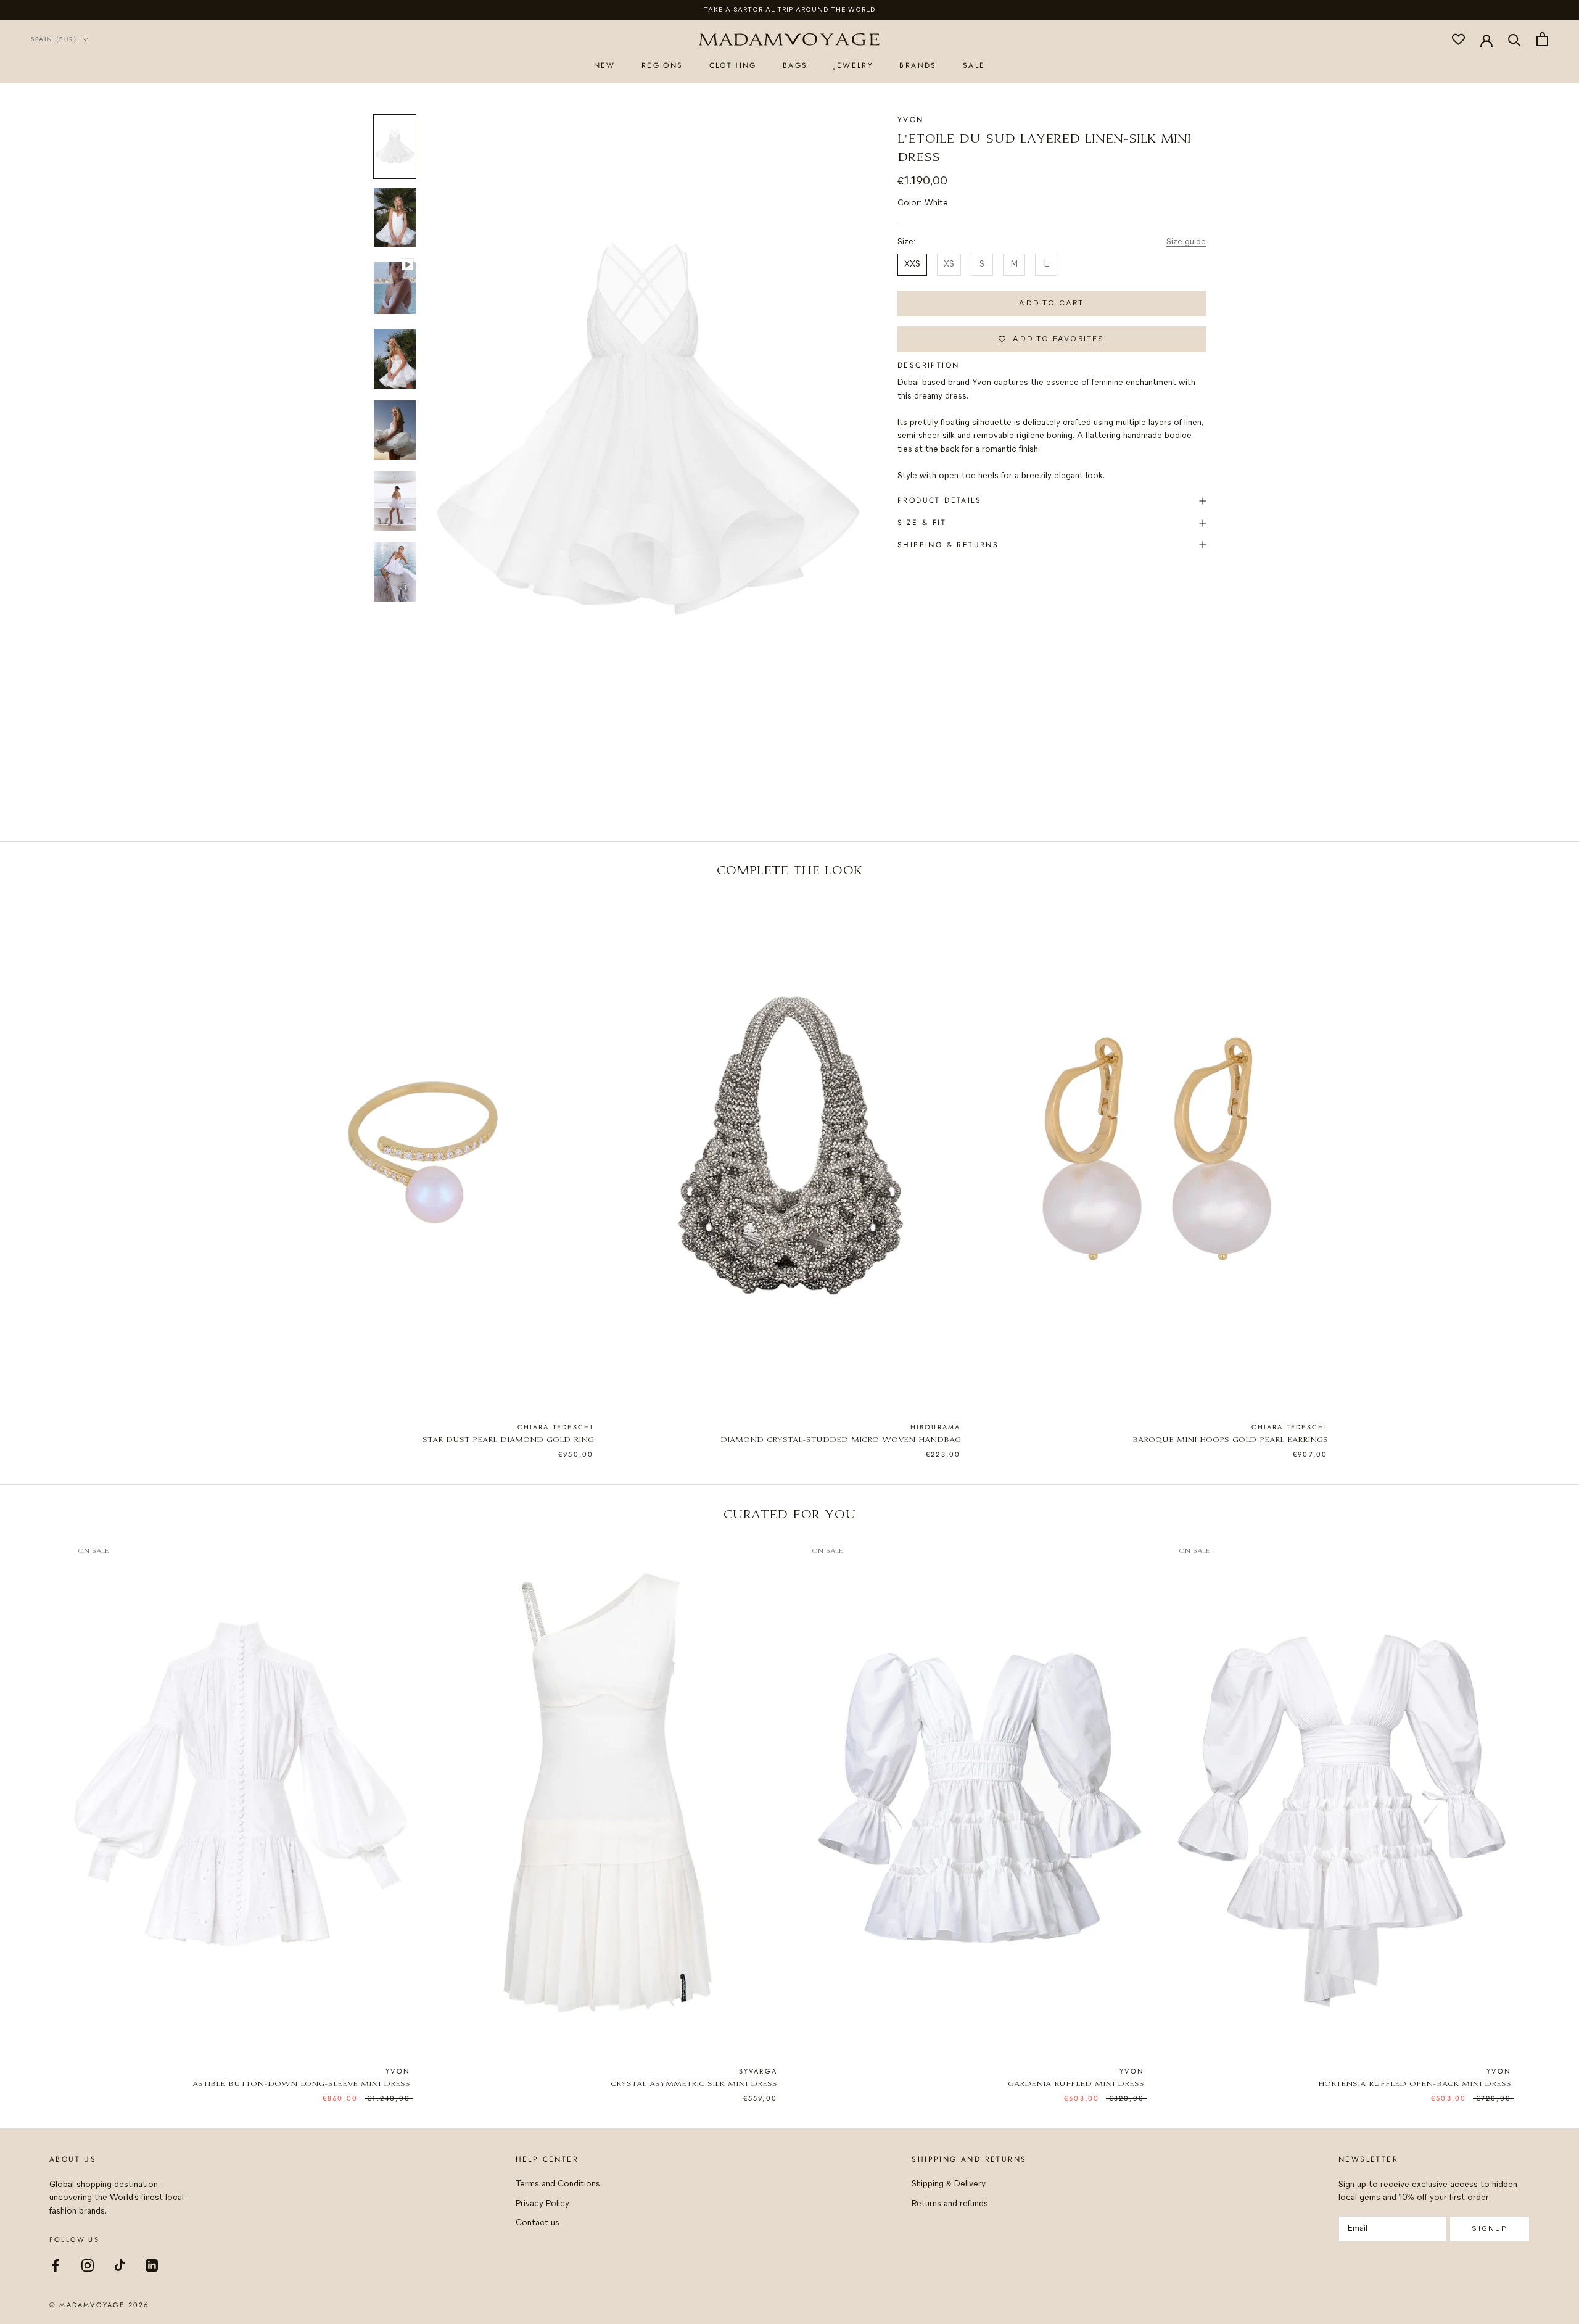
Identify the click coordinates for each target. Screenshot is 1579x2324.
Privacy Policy (542, 2204)
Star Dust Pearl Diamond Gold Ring (508, 1440)
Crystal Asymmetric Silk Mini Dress (694, 2084)
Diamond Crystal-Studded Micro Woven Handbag (841, 1440)
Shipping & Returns (948, 545)
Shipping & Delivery (949, 2184)
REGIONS (662, 65)
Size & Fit (922, 523)
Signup (1489, 2229)
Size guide (1186, 242)
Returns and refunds (950, 2204)
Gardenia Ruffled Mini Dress (1076, 2084)
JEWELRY (854, 65)
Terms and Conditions (558, 2184)
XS (949, 264)
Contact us (538, 2223)
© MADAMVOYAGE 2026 (99, 2305)
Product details (939, 500)
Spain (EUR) (54, 39)
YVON (911, 120)
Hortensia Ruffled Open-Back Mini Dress (1415, 2084)
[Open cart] (1542, 39)
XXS (912, 264)
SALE (974, 65)
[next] (1540, 1164)
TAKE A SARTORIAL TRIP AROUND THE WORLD (790, 10)
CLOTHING (733, 65)
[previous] (39, 1164)
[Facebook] (56, 2264)
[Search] (1515, 39)
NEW (605, 65)
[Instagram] (88, 2264)
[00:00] (645, 428)
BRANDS (918, 65)
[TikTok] (120, 2264)
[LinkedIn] (152, 2264)
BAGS (795, 65)
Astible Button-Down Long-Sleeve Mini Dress (301, 2084)
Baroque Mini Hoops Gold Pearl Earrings (1230, 1440)
